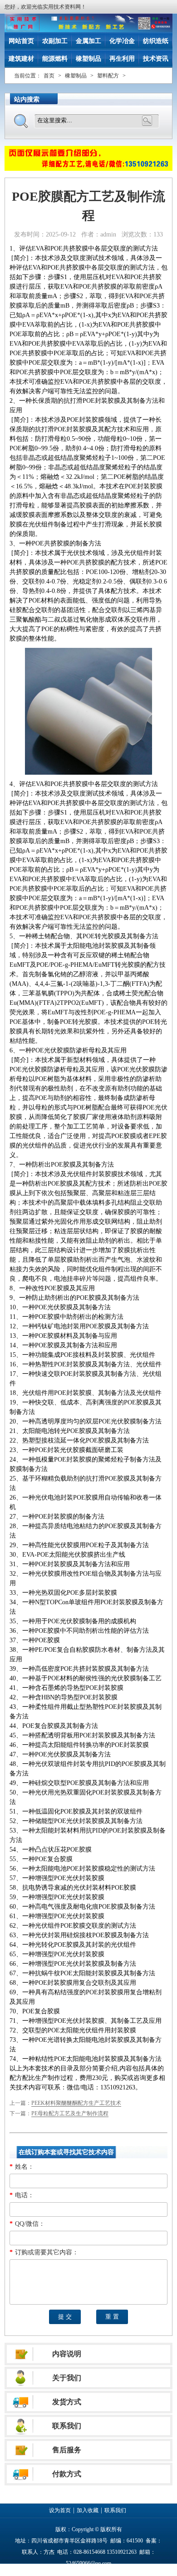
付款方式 (67, 2474)
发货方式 (67, 2402)
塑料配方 (108, 76)
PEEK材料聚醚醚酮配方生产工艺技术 (76, 2103)
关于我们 (67, 2378)
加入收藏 (88, 2510)
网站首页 (21, 41)
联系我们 (67, 2426)
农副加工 (55, 41)
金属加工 (88, 41)
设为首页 (60, 2510)
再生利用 (122, 59)
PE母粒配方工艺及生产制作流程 (70, 2113)
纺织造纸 (156, 41)
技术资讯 (156, 59)
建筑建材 (21, 59)
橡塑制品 (88, 59)
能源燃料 (55, 59)
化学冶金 (122, 41)
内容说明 (67, 2354)
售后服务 (67, 2450)
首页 (49, 76)
